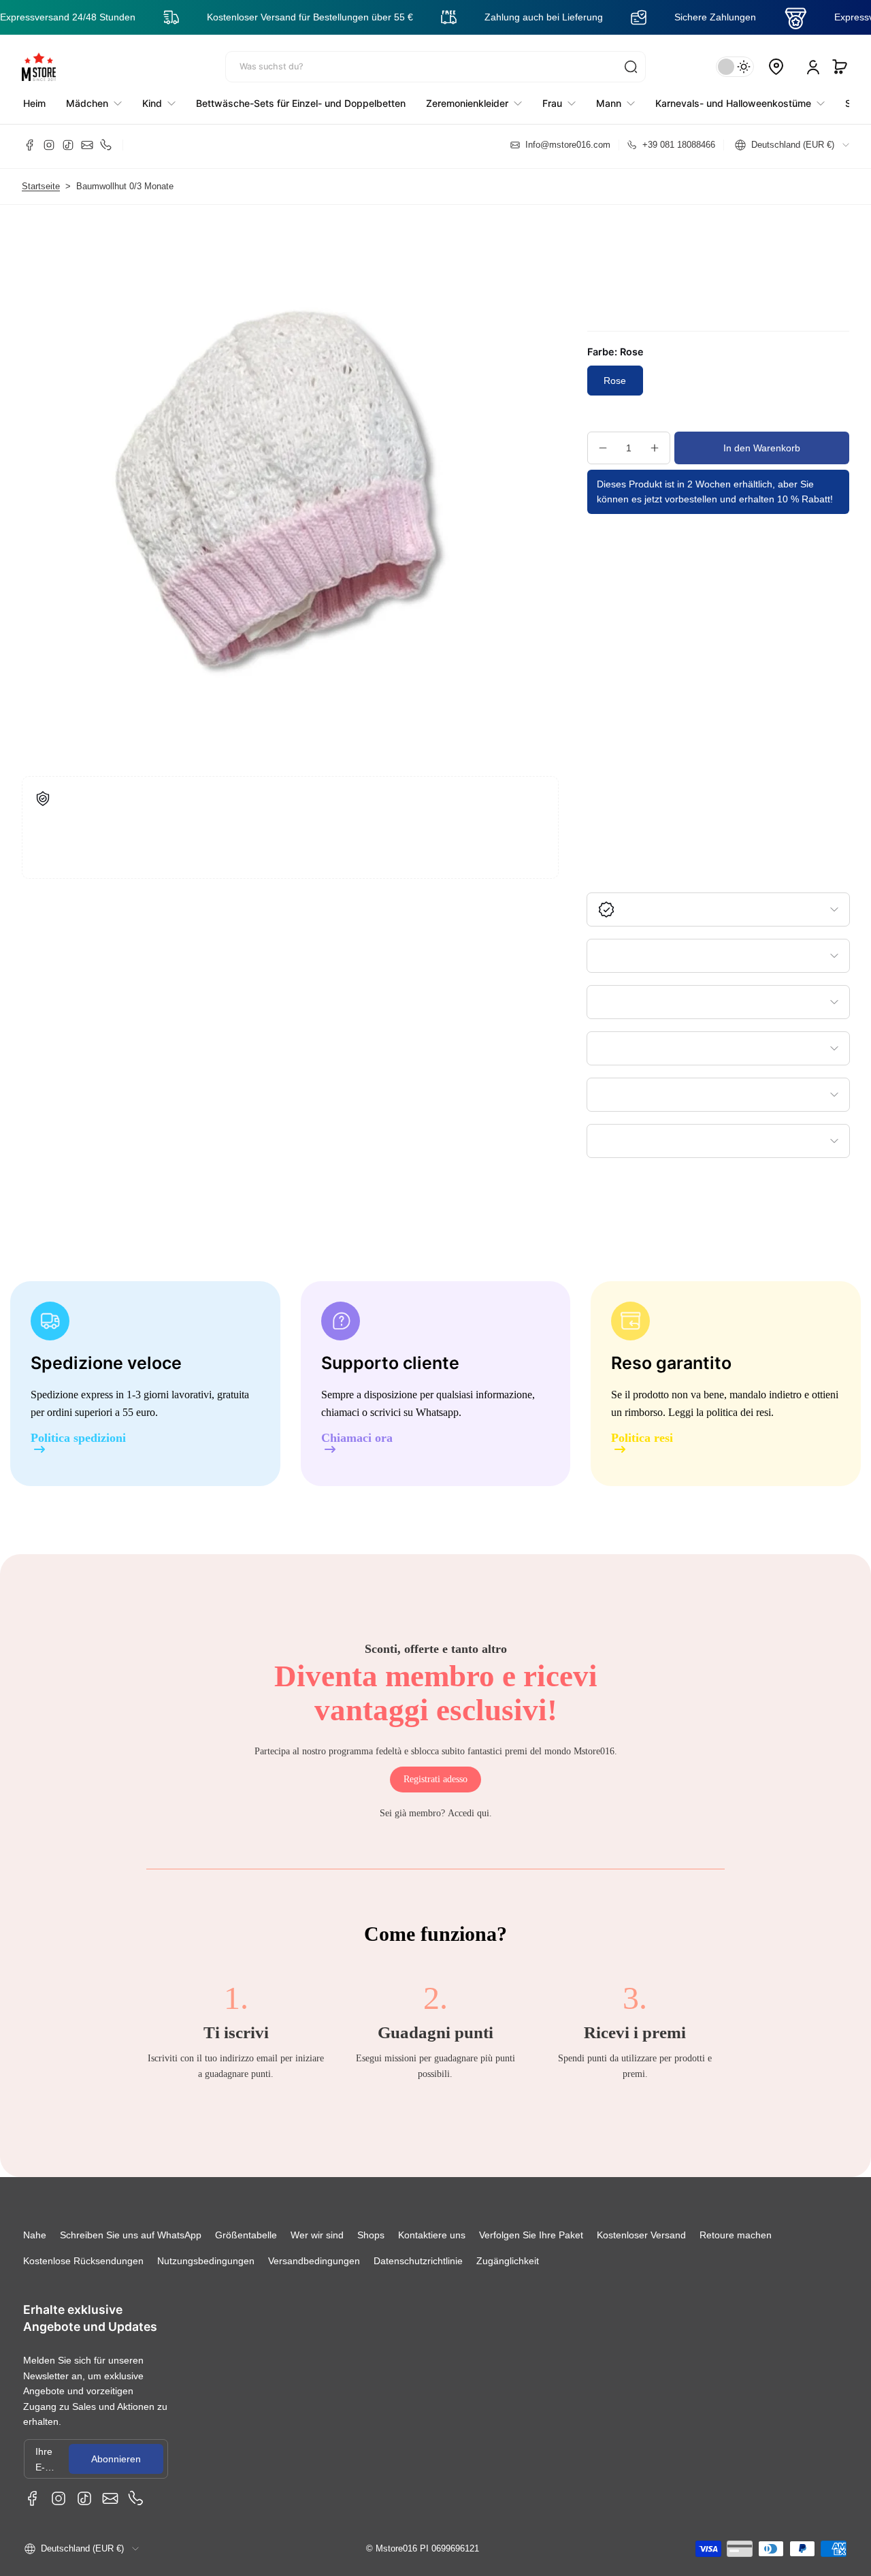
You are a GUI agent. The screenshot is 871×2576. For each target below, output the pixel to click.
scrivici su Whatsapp (414, 1412)
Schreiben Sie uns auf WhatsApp (131, 2235)
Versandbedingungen (314, 2261)
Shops (371, 2235)
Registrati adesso (435, 1779)
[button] (840, 67)
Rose (615, 381)
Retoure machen (736, 2235)
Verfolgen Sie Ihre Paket (531, 2235)
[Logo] (39, 67)
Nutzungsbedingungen (206, 2261)
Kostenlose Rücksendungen (83, 2261)
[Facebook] (30, 145)
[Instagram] (49, 145)
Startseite (41, 187)
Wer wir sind (317, 2235)
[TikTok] (68, 145)
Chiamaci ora (357, 1438)
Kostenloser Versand (641, 2235)
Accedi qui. (470, 1813)
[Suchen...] (631, 67)
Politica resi (642, 1438)
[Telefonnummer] (106, 145)
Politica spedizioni (78, 1438)
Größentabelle (246, 2235)
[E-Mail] (87, 145)
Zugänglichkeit (508, 2261)
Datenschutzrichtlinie (418, 2261)
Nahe (35, 2235)
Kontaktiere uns (432, 2235)
